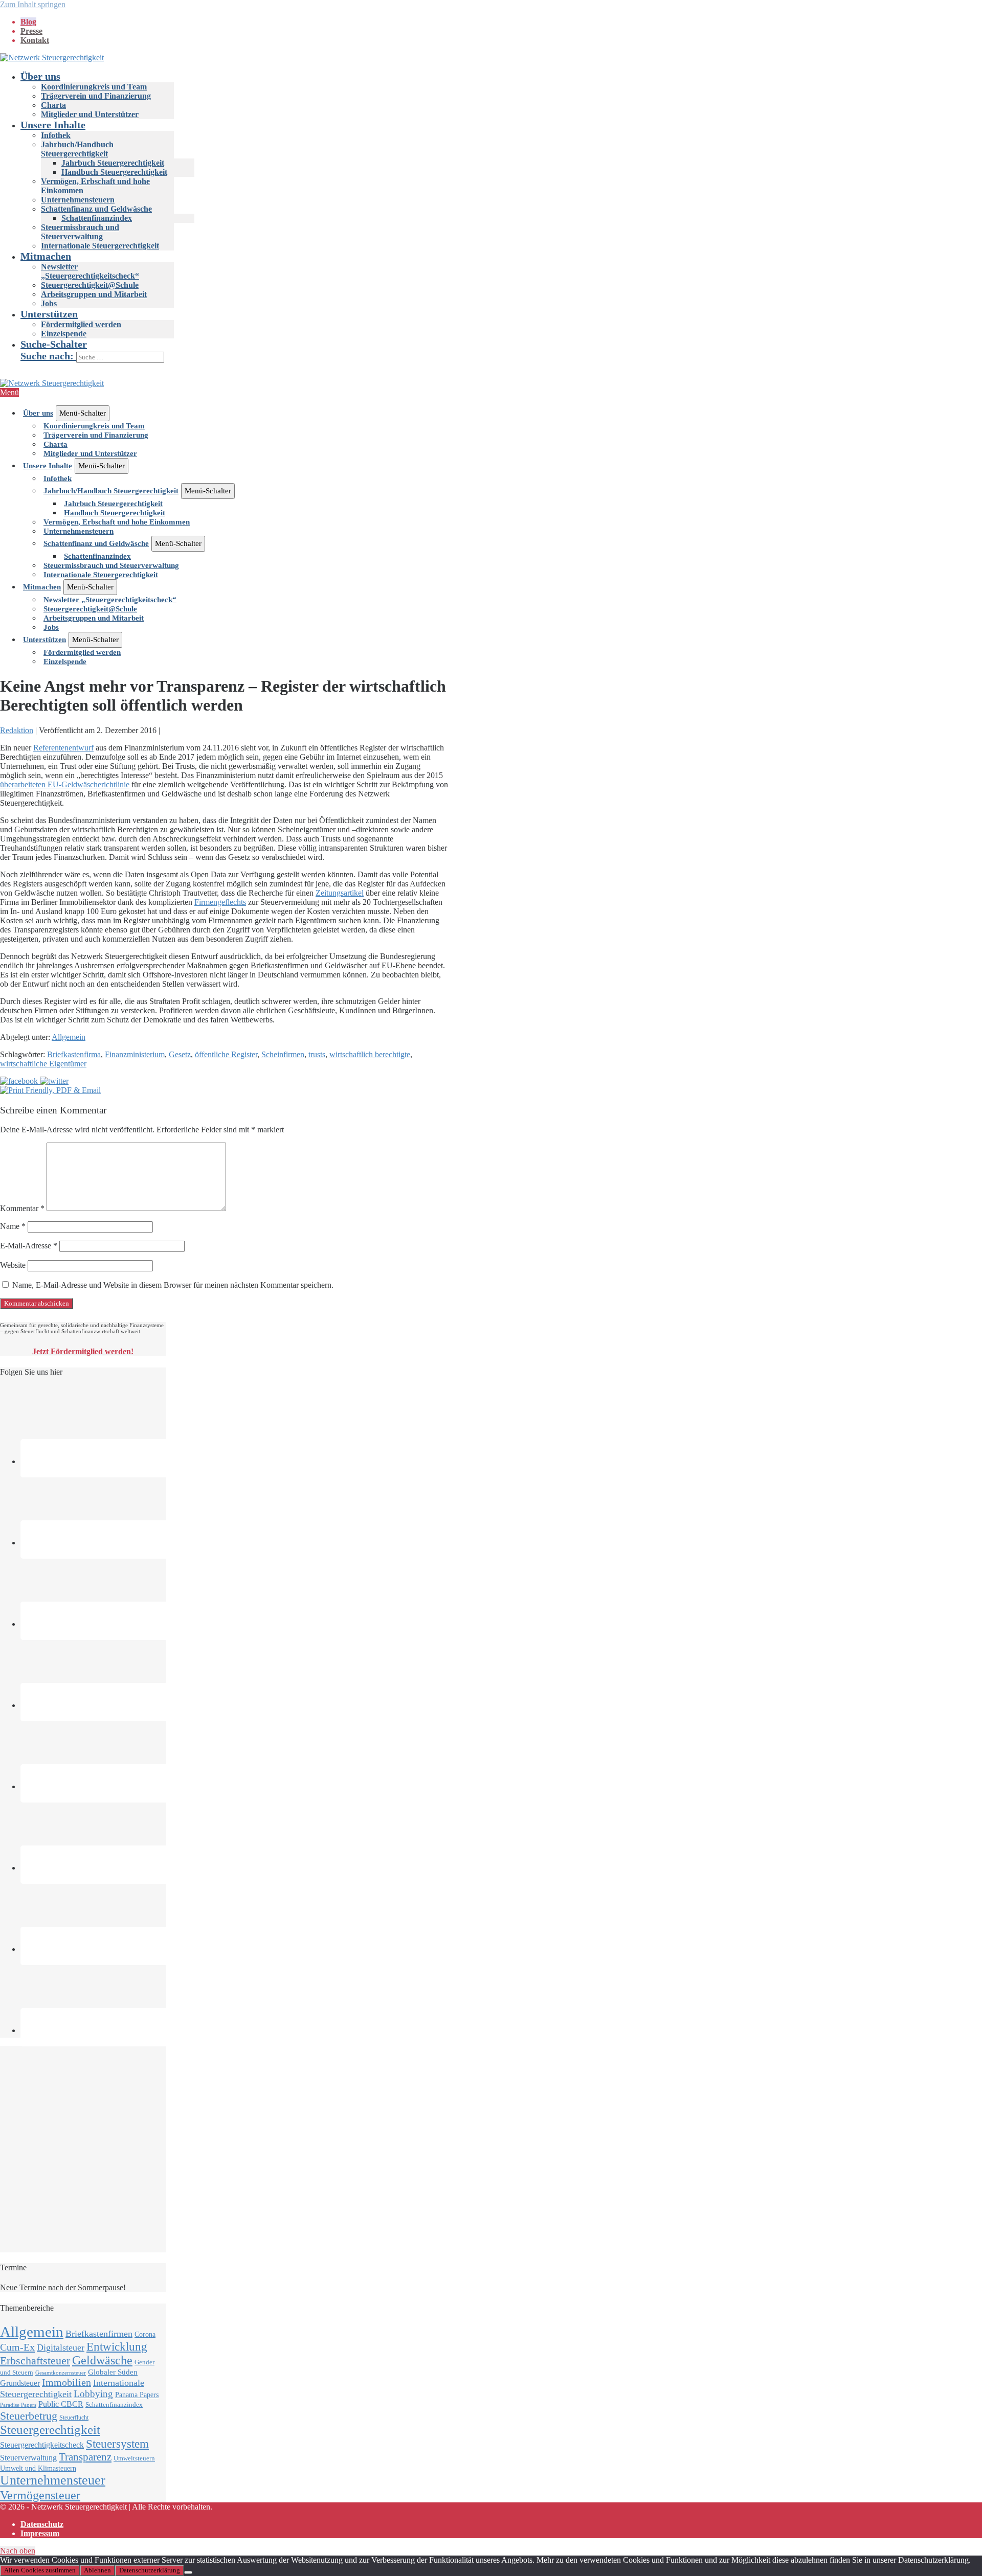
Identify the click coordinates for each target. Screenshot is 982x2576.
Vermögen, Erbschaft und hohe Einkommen (117, 522)
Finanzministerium (135, 1054)
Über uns (40, 76)
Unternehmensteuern (78, 200)
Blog (28, 22)
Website (13, 1265)
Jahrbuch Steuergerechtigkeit (113, 163)
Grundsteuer (20, 2383)
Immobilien (66, 2382)
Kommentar (22, 1208)
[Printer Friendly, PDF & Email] (50, 1090)
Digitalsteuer (61, 2347)
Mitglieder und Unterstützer (90, 114)
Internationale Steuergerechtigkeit (100, 246)
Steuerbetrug (29, 2416)
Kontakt (35, 40)
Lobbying (93, 2394)
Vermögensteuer (40, 2495)
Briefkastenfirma (74, 1054)
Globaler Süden (113, 2372)
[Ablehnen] (188, 2572)
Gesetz (180, 1054)
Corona (145, 2334)
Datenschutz (42, 2524)
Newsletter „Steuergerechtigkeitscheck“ (90, 271)
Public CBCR (61, 2404)
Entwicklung (117, 2347)
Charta (53, 105)
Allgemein (69, 1037)
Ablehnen (97, 2570)
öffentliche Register (226, 1054)
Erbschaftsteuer (35, 2361)
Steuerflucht (74, 2418)
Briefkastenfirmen (99, 2334)
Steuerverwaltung (28, 2458)
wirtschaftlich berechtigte (370, 1054)
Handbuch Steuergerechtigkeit (114, 172)
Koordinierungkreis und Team (94, 87)
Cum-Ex (17, 2347)
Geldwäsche (102, 2360)
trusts (317, 1054)
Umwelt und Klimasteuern (38, 2468)
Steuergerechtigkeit (50, 2430)
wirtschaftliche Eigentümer (43, 1064)
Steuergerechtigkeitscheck (42, 2445)
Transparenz (85, 2457)
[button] (501, 351)
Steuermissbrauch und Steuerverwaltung (80, 232)
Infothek (56, 135)
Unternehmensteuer (53, 2480)
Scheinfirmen (283, 1054)
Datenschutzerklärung (150, 2570)
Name (13, 1226)
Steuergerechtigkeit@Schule (90, 285)
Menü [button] (9, 392)
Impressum (40, 2533)
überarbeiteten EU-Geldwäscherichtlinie (65, 784)
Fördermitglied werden (81, 324)
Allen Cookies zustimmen (40, 2570)
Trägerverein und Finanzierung (96, 96)
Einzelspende (64, 334)
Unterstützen (49, 314)
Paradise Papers (18, 2405)
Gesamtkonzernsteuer (61, 2373)
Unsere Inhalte (53, 125)
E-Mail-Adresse (29, 1246)
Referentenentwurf (63, 748)
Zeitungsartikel (340, 893)
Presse (31, 31)
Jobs (49, 303)
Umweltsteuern (134, 2458)
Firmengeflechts (220, 902)
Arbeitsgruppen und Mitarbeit (94, 294)
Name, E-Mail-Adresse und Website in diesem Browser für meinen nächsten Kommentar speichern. (173, 1285)
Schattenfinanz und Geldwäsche (96, 209)
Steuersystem (117, 2444)
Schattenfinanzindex (97, 218)
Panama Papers (137, 2395)
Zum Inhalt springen (33, 4)
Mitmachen (46, 256)
